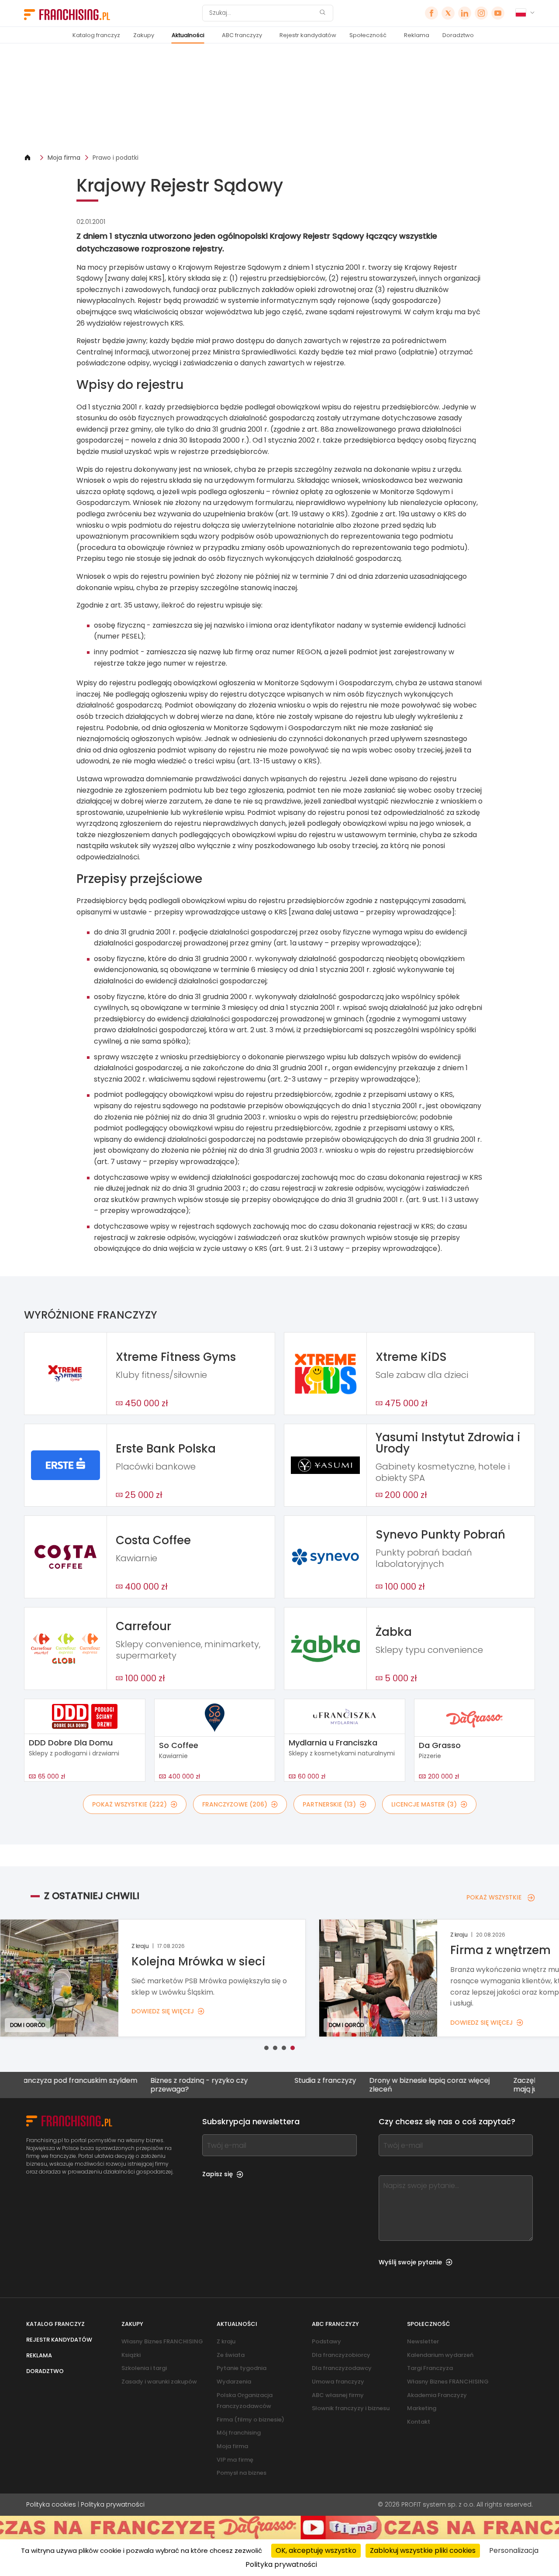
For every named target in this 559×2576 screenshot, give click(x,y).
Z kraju (226, 2341)
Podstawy (326, 2341)
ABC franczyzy (242, 35)
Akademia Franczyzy (437, 2395)
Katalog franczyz (96, 35)
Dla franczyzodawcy (342, 2368)
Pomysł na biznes (242, 2473)
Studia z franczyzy (262, 2081)
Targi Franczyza (430, 2368)
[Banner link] (279, 98)
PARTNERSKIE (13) (329, 1804)
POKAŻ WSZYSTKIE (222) (129, 1804)
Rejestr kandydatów (308, 35)
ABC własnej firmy (338, 2395)
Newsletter (423, 2341)
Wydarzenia (234, 2382)
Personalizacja (514, 2550)
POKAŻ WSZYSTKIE (494, 1897)
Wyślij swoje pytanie (410, 2262)
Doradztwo (458, 35)
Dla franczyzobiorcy (341, 2355)
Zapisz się (217, 2174)
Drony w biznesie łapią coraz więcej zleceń (366, 2085)
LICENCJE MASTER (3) (424, 1804)
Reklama (417, 35)
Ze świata (231, 2355)
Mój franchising (239, 2433)
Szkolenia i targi (144, 2368)
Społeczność (368, 35)
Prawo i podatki (116, 158)
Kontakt (419, 2422)
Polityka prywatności (113, 2504)
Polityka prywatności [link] (281, 2564)
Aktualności (188, 35)
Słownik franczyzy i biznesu (351, 2408)
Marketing (422, 2408)
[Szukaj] (322, 13)
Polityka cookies (51, 2504)
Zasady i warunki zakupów (159, 2382)
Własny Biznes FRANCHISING (162, 2341)
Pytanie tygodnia (242, 2368)
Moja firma (64, 158)
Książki (131, 2355)
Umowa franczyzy (338, 2382)
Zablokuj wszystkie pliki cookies (423, 2550)
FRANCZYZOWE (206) (235, 1804)
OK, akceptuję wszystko (316, 2550)
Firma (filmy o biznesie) (250, 2420)
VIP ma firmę (235, 2460)
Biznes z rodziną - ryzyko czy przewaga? (136, 2085)
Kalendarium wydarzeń (440, 2355)
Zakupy (144, 35)
